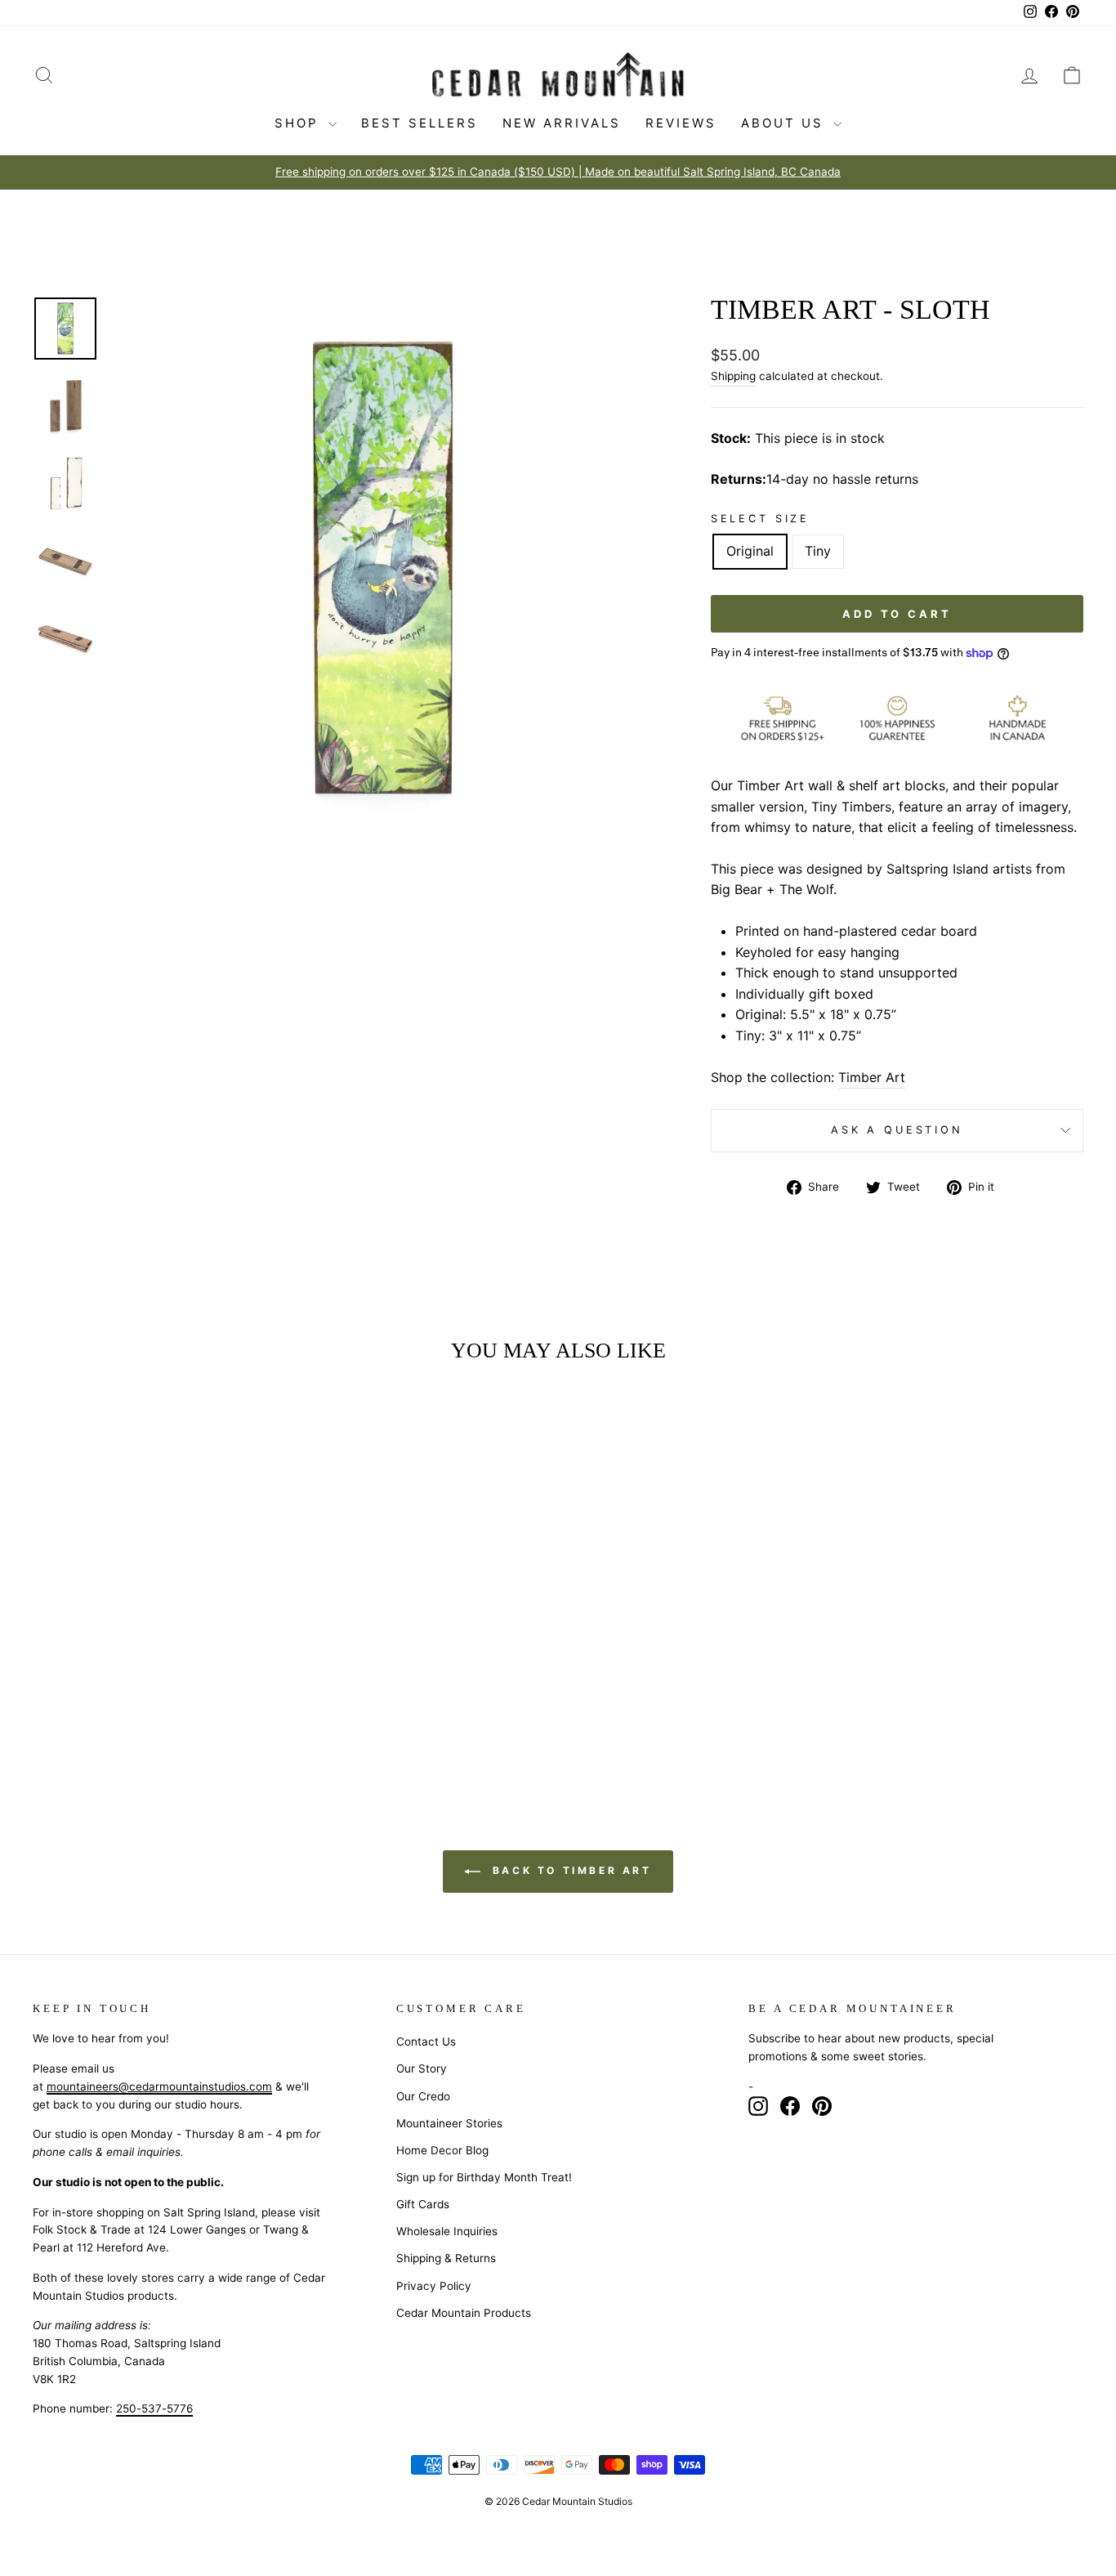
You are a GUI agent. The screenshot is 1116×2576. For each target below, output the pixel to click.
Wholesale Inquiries (447, 2231)
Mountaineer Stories (449, 2123)
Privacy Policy (434, 2286)
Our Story (422, 2068)
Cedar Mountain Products (464, 2313)
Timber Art (872, 1077)
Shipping (733, 376)
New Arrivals (562, 123)
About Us (785, 123)
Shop (299, 123)
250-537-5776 (154, 2408)
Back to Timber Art (569, 1870)
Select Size (760, 519)
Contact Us (426, 2042)
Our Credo (423, 2096)
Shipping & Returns (446, 2258)
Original (750, 551)
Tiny (818, 551)
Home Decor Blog (442, 2150)
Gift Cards (423, 2204)
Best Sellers (420, 123)
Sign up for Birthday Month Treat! (484, 2177)
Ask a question (897, 1130)
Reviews (681, 123)
